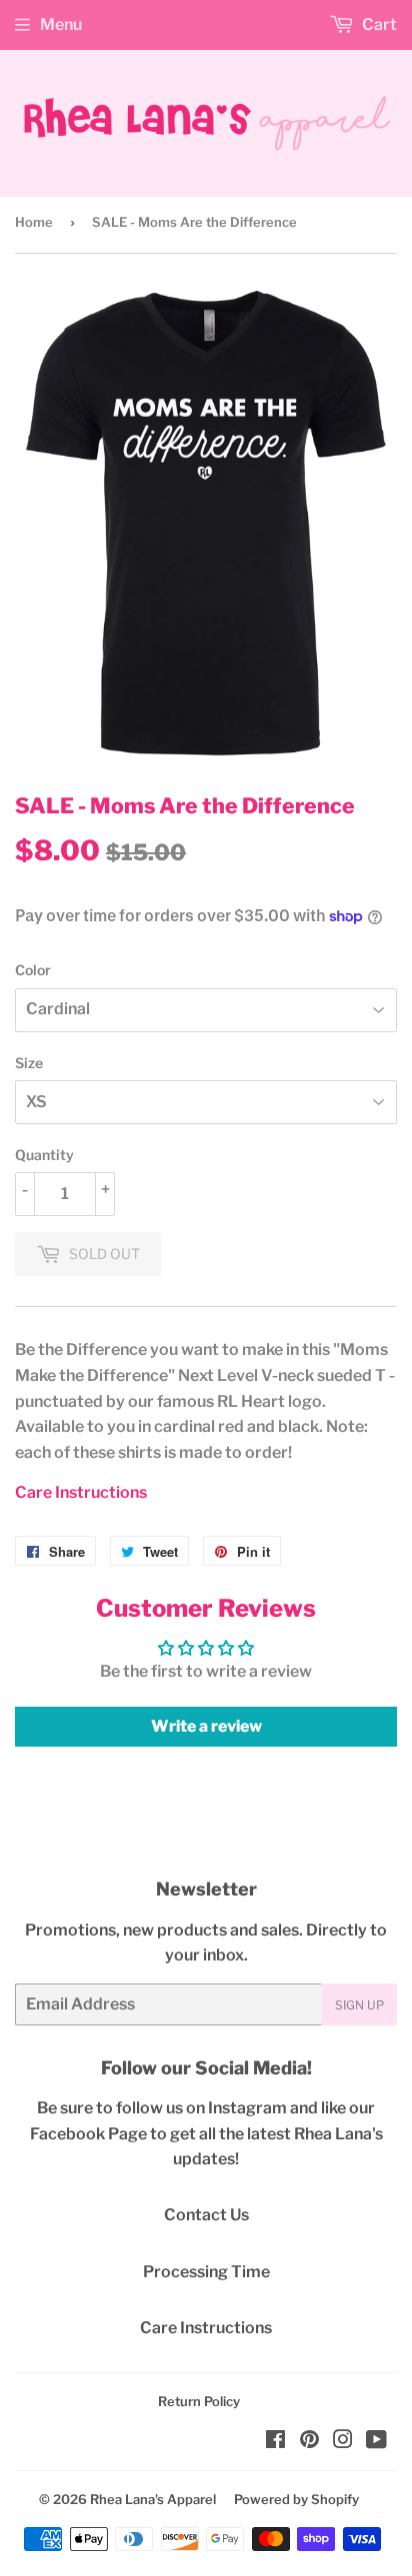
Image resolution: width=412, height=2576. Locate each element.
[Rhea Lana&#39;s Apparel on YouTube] (376, 2442)
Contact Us (206, 2215)
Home (34, 222)
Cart (378, 24)
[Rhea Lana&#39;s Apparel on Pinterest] (309, 2442)
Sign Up (359, 2005)
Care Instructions (81, 1492)
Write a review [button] (206, 1726)
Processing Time (206, 2272)
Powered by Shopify (296, 2499)
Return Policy (199, 2401)
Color (33, 970)
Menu (61, 24)
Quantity (44, 1155)
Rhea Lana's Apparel (153, 2499)
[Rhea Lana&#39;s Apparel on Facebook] (275, 2442)
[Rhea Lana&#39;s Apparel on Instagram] (343, 2442)
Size (29, 1063)
